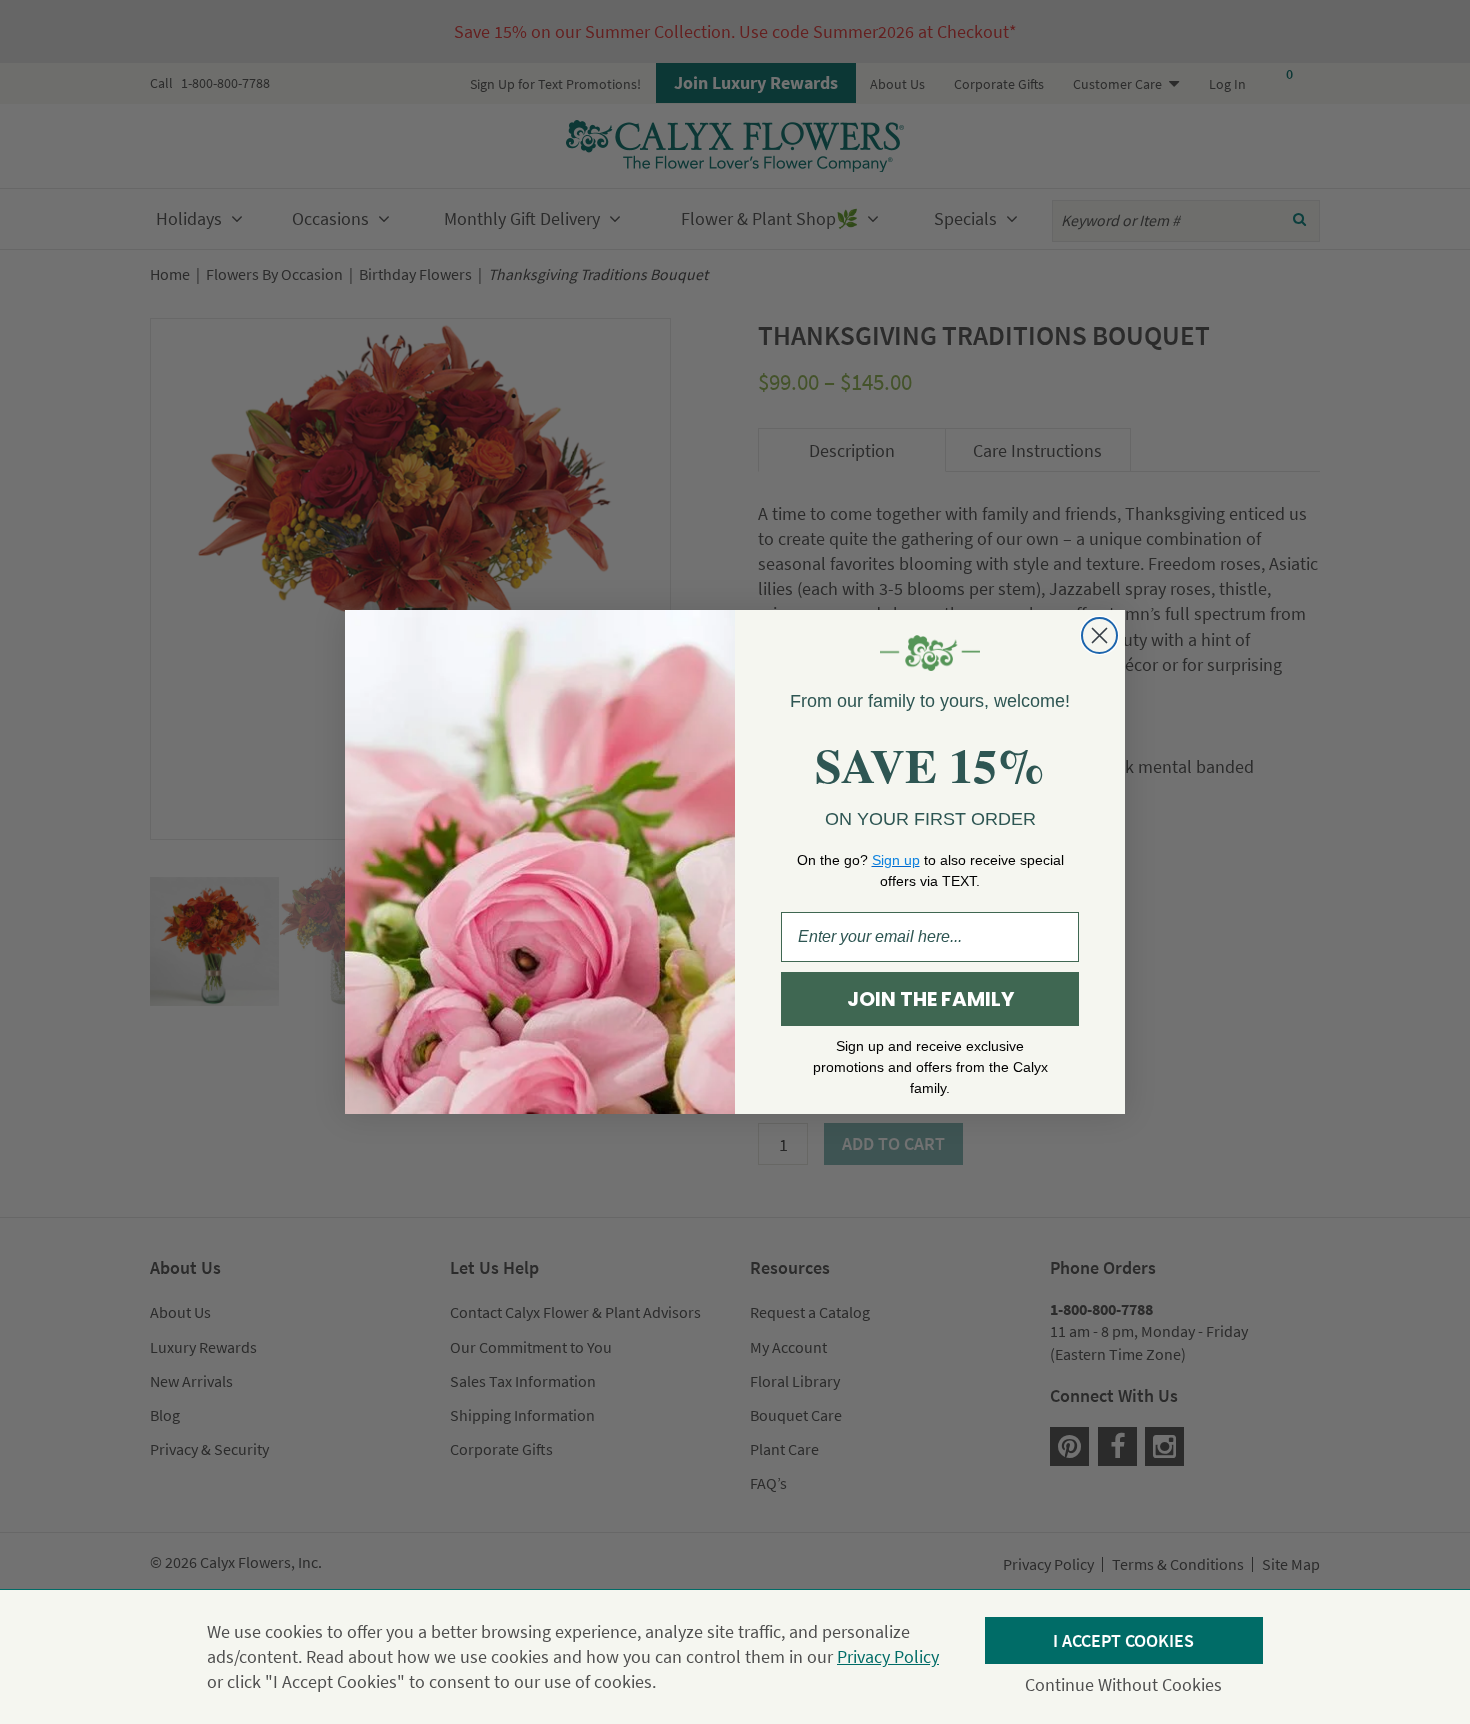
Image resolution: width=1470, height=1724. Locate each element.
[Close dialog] (1099, 635)
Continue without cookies (1123, 1684)
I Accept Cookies (1123, 1640)
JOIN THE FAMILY (930, 999)
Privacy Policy (888, 1656)
